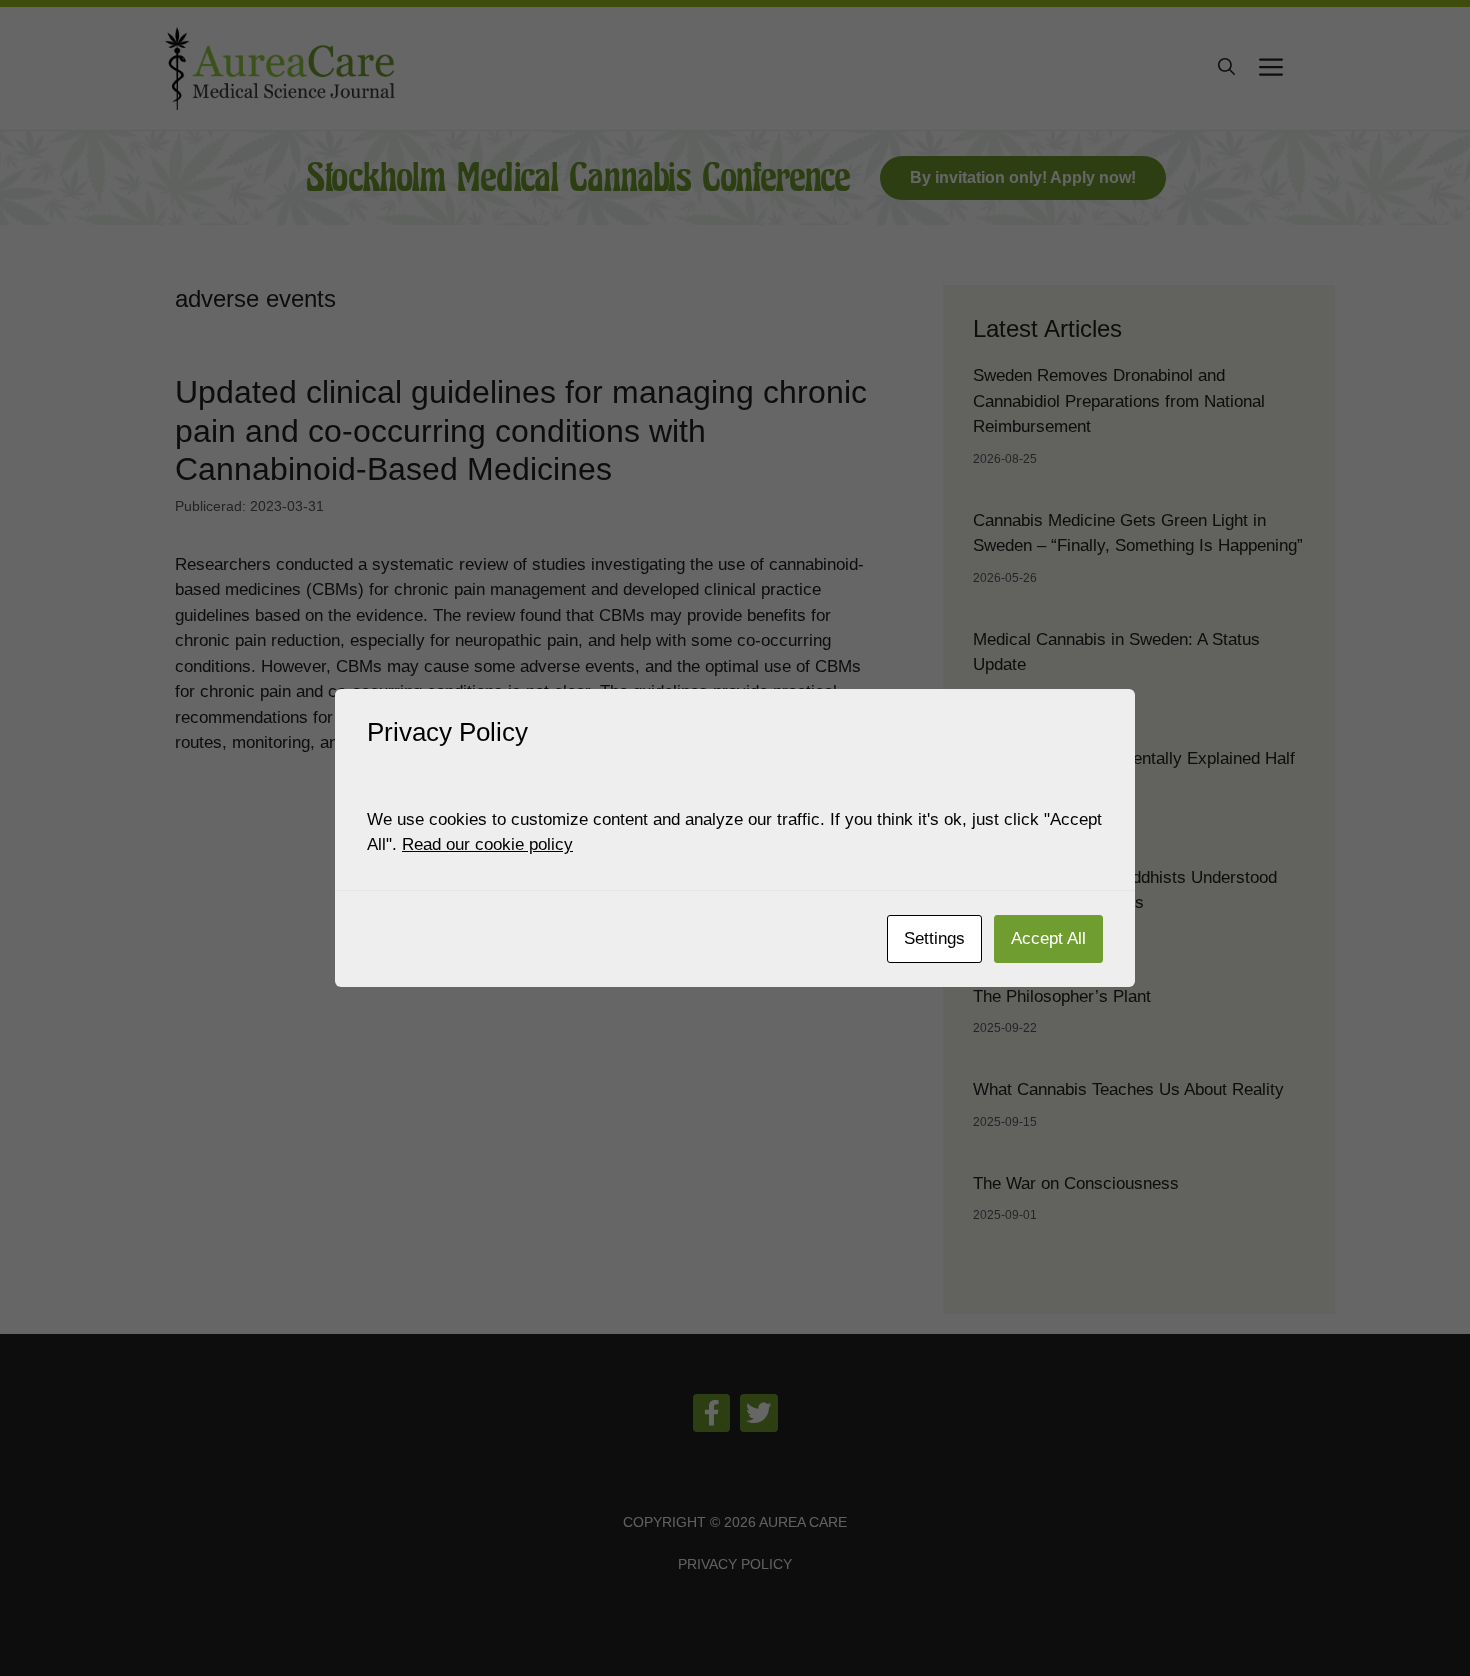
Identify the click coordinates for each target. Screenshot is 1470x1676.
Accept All (1048, 938)
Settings (934, 938)
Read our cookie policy (487, 844)
